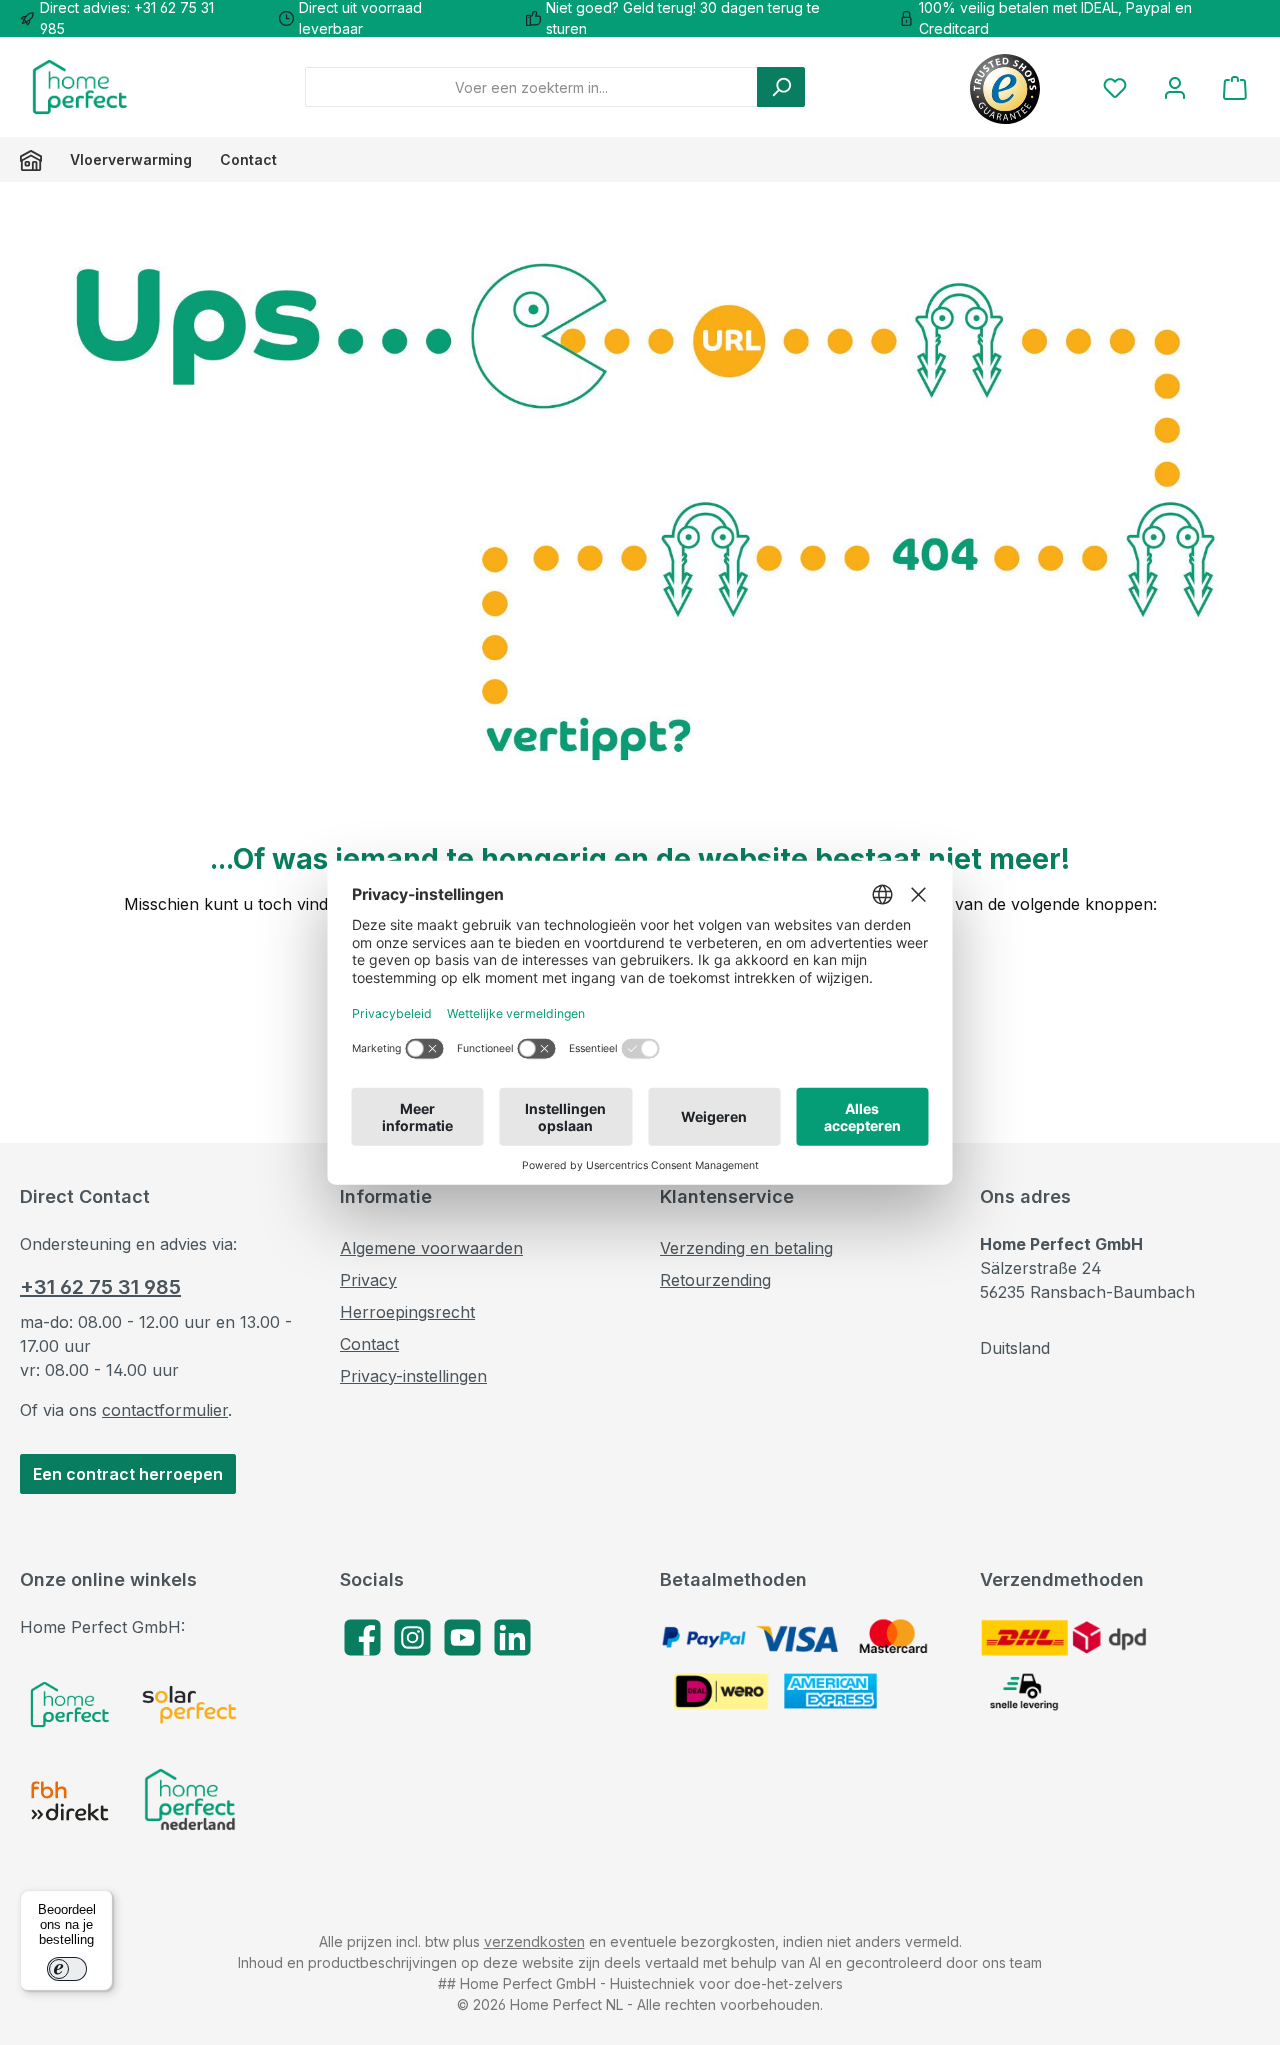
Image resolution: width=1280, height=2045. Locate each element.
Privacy (368, 1280)
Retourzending (715, 1280)
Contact (369, 1344)
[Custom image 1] (70, 1704)
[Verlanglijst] (1115, 87)
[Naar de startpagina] (80, 87)
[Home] (38, 159)
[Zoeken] (781, 87)
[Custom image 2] (190, 1704)
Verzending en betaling (746, 1248)
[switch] (67, 1969)
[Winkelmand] (1235, 87)
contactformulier (165, 1410)
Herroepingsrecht (407, 1312)
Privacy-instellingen (413, 1376)
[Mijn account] (1175, 87)
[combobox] (531, 87)
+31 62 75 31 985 (100, 1287)
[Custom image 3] (70, 1801)
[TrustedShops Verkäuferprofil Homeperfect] (1005, 87)
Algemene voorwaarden (431, 1248)
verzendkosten (534, 1941)
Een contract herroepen (128, 1474)
